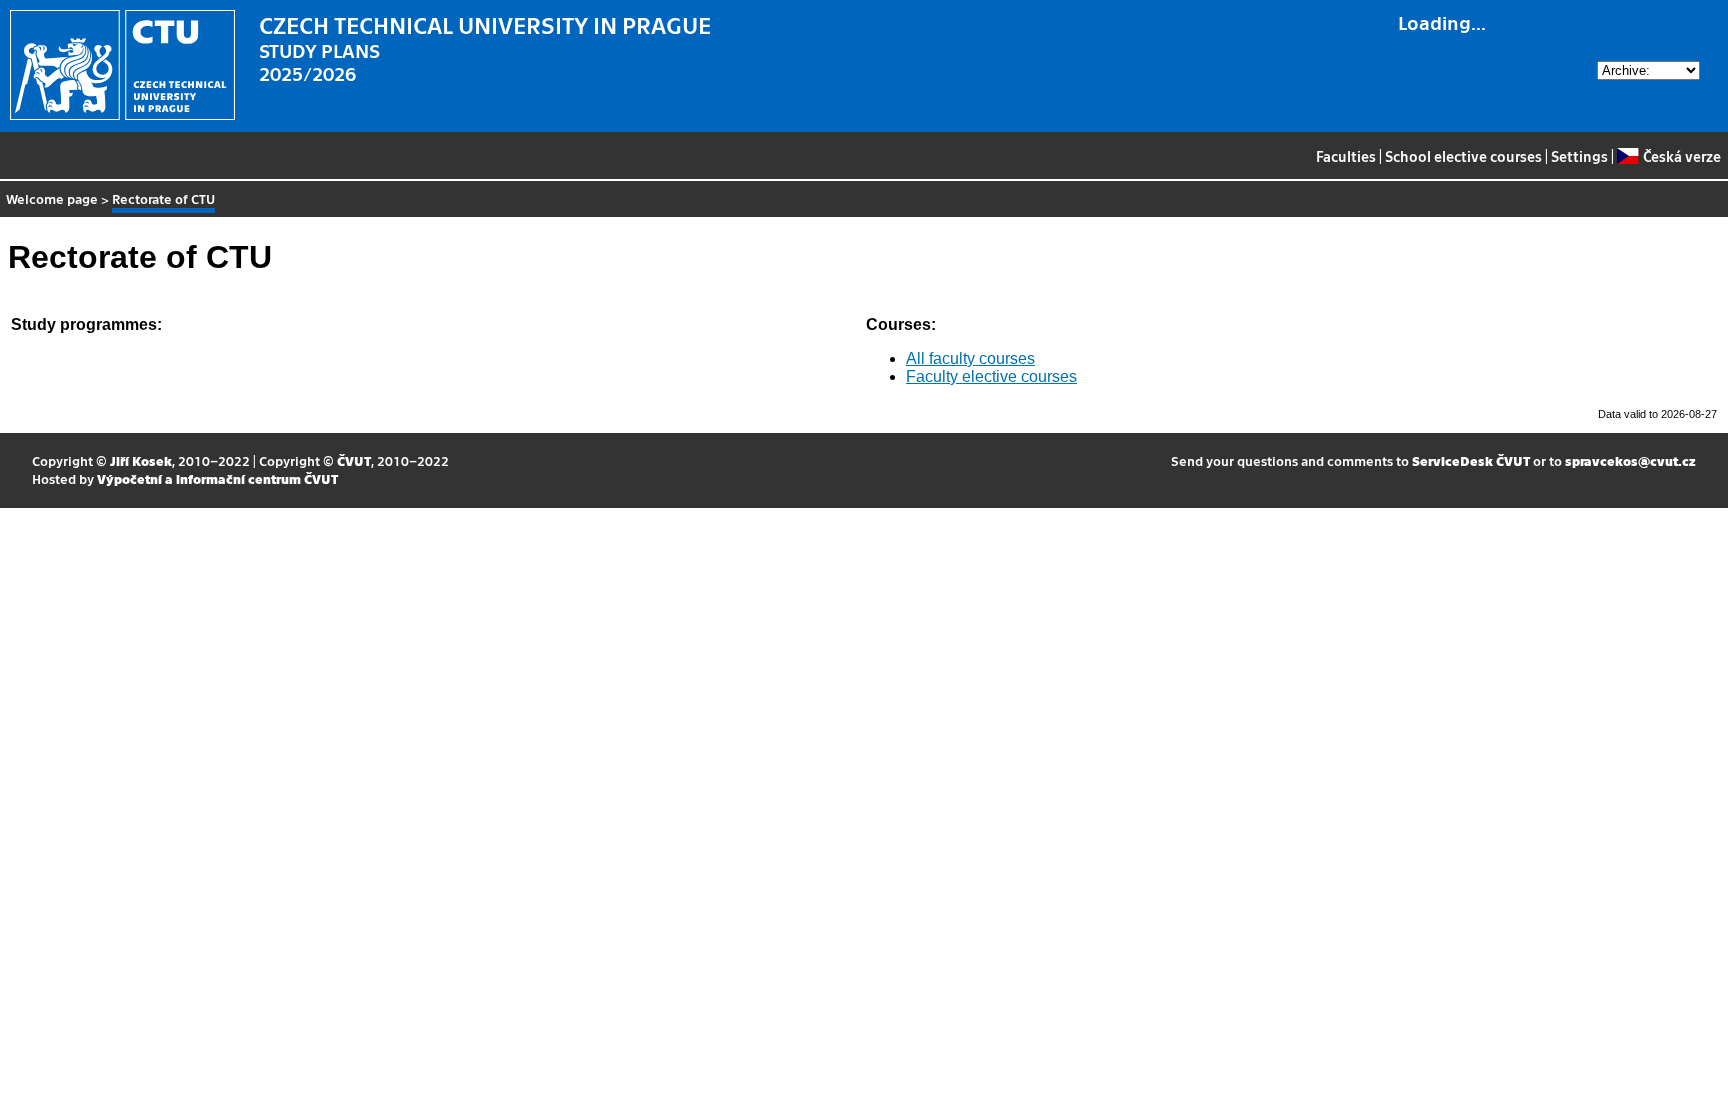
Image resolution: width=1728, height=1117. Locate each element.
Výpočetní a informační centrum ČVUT (217, 478)
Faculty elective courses (991, 376)
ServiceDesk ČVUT (1471, 460)
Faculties (1346, 156)
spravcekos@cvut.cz (1630, 460)
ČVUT (354, 460)
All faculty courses (970, 358)
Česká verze (1681, 156)
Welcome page (52, 198)
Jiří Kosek (141, 460)
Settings (1579, 156)
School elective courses (1463, 156)
